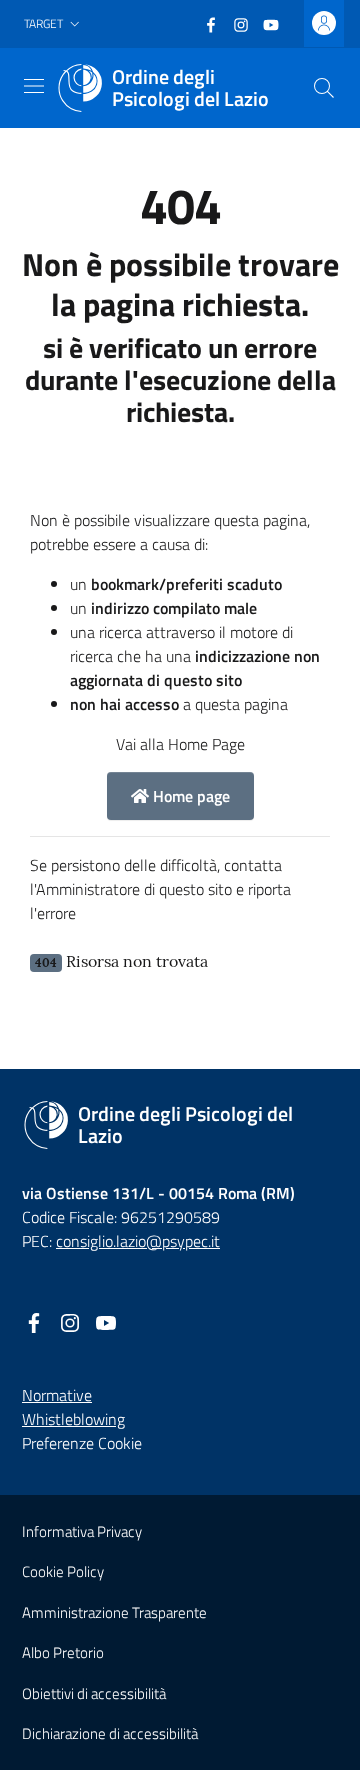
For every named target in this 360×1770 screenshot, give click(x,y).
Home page (189, 796)
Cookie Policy (63, 1571)
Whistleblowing (73, 1419)
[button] (54, 24)
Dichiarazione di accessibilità (110, 1733)
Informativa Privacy (82, 1531)
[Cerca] (324, 88)
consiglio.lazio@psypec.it (138, 1241)
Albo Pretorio (63, 1652)
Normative (57, 1395)
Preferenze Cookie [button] (82, 1443)
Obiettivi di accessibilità (94, 1693)
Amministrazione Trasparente (114, 1612)
